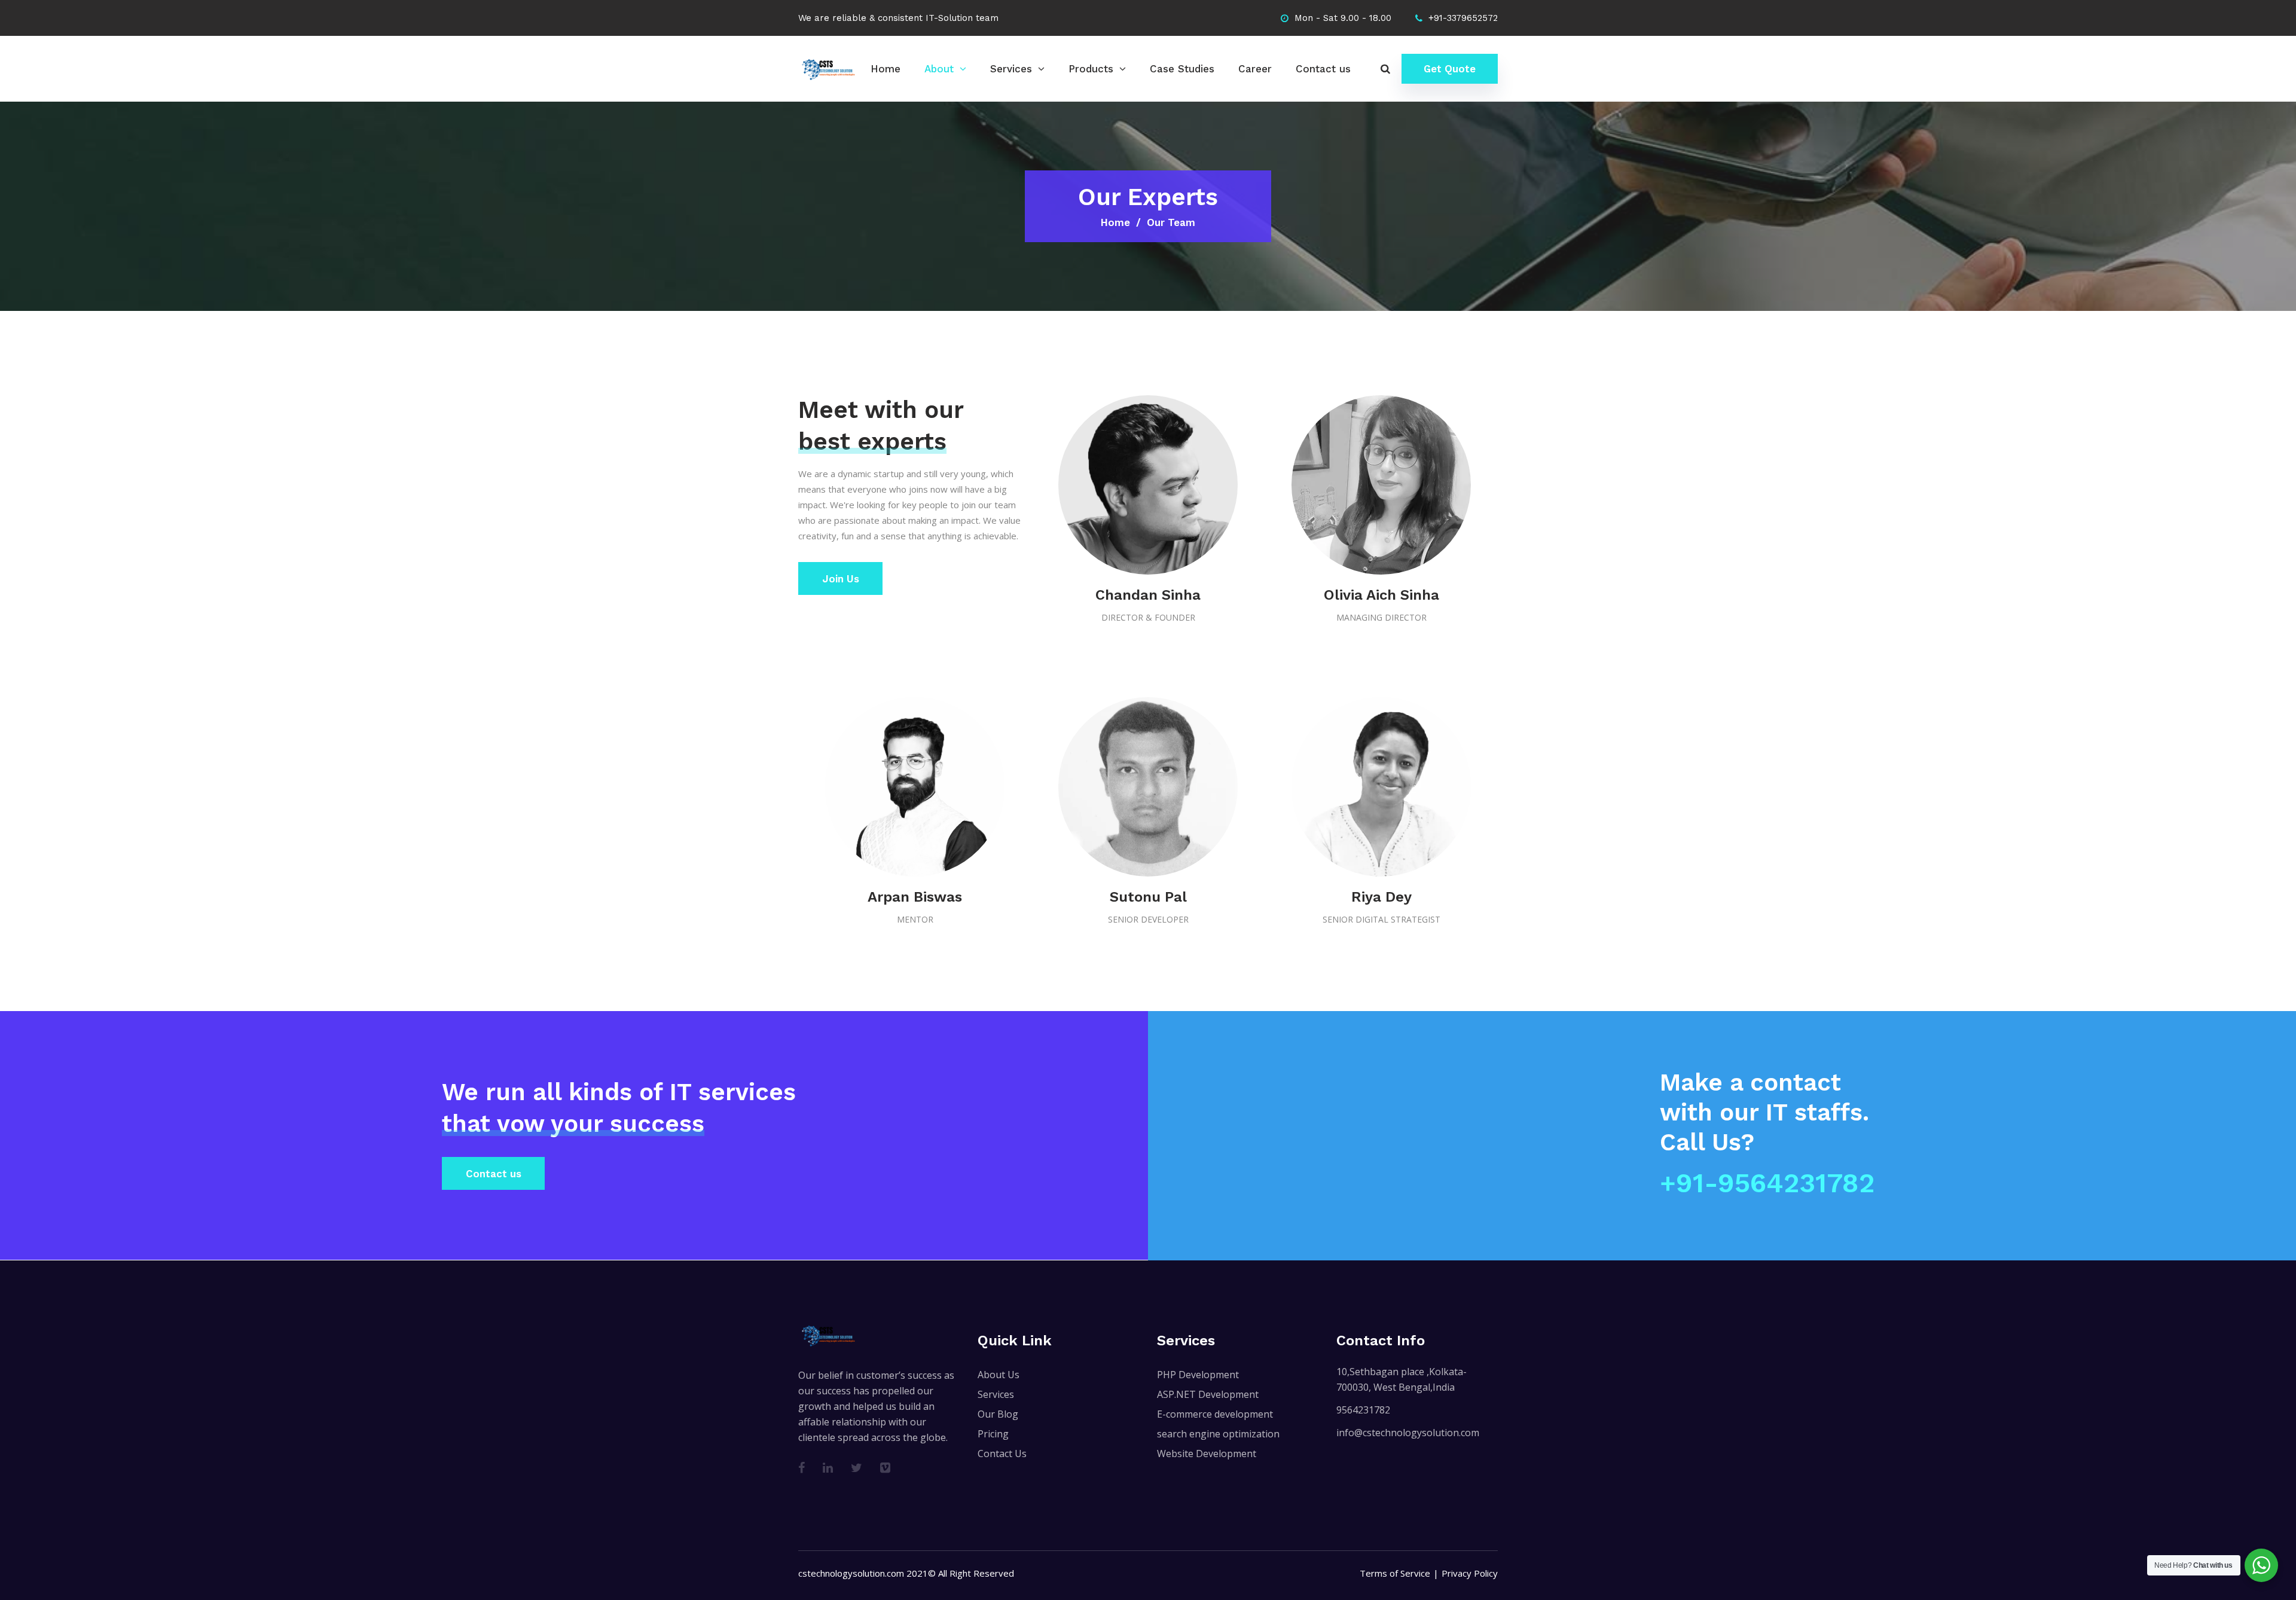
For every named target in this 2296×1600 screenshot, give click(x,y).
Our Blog (998, 1414)
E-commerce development (1215, 1414)
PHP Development (1198, 1375)
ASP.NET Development (1208, 1394)
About (939, 69)
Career (1255, 69)
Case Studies (1182, 69)
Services (1011, 69)
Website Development (1207, 1454)
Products (1091, 69)
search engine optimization (1218, 1434)
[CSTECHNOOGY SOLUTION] (828, 68)
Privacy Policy (1470, 1573)
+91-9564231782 (1767, 1183)
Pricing (993, 1434)
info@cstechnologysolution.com (1408, 1433)
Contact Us (1002, 1454)
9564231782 (1363, 1410)
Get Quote (1450, 69)
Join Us (841, 579)
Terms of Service (1395, 1573)
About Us (999, 1375)
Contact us (1323, 69)
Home (886, 69)
